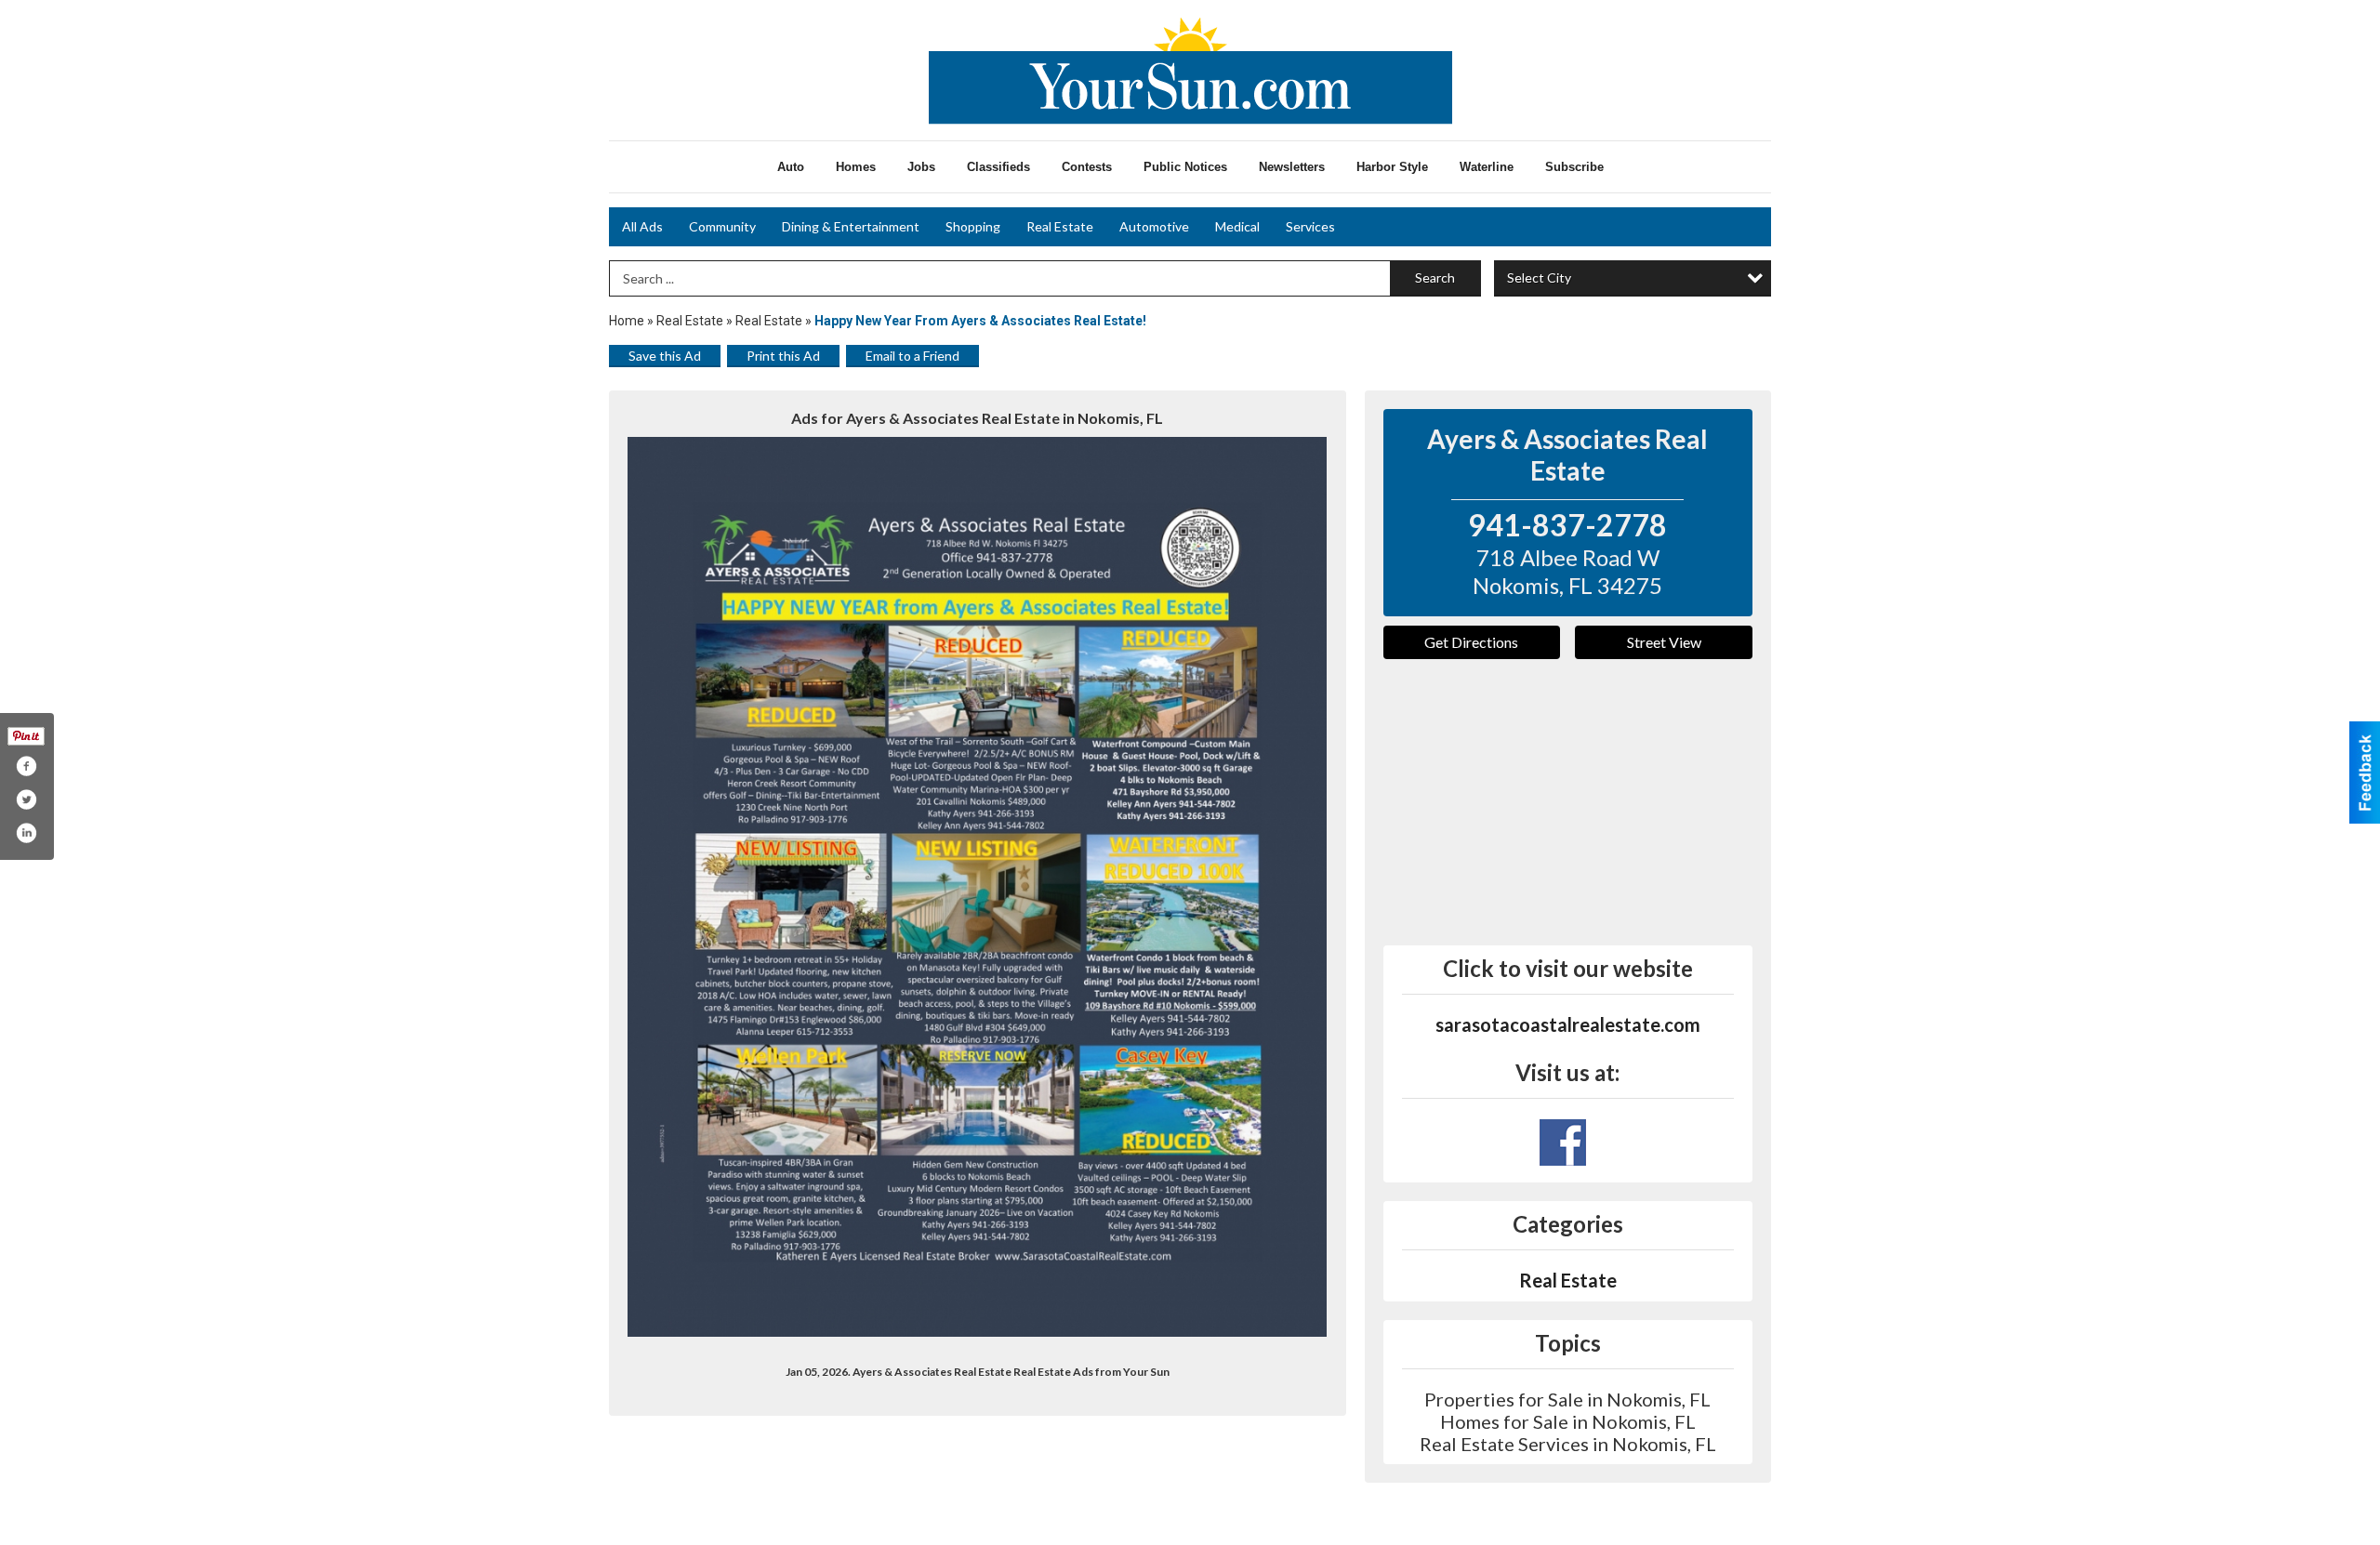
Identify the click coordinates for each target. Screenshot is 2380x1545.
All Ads (642, 226)
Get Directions (1471, 642)
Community (722, 226)
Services (1310, 226)
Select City (1539, 277)
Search (1435, 277)
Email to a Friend (912, 356)
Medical (1237, 226)
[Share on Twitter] (26, 799)
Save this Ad (665, 356)
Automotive (1154, 226)
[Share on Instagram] (26, 833)
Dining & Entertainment (851, 226)
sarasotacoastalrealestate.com (1568, 1024)
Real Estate (1060, 226)
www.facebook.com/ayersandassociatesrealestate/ (1563, 1142)
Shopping (973, 226)
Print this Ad (783, 356)
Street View (1664, 642)
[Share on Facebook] (26, 766)
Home (627, 321)
